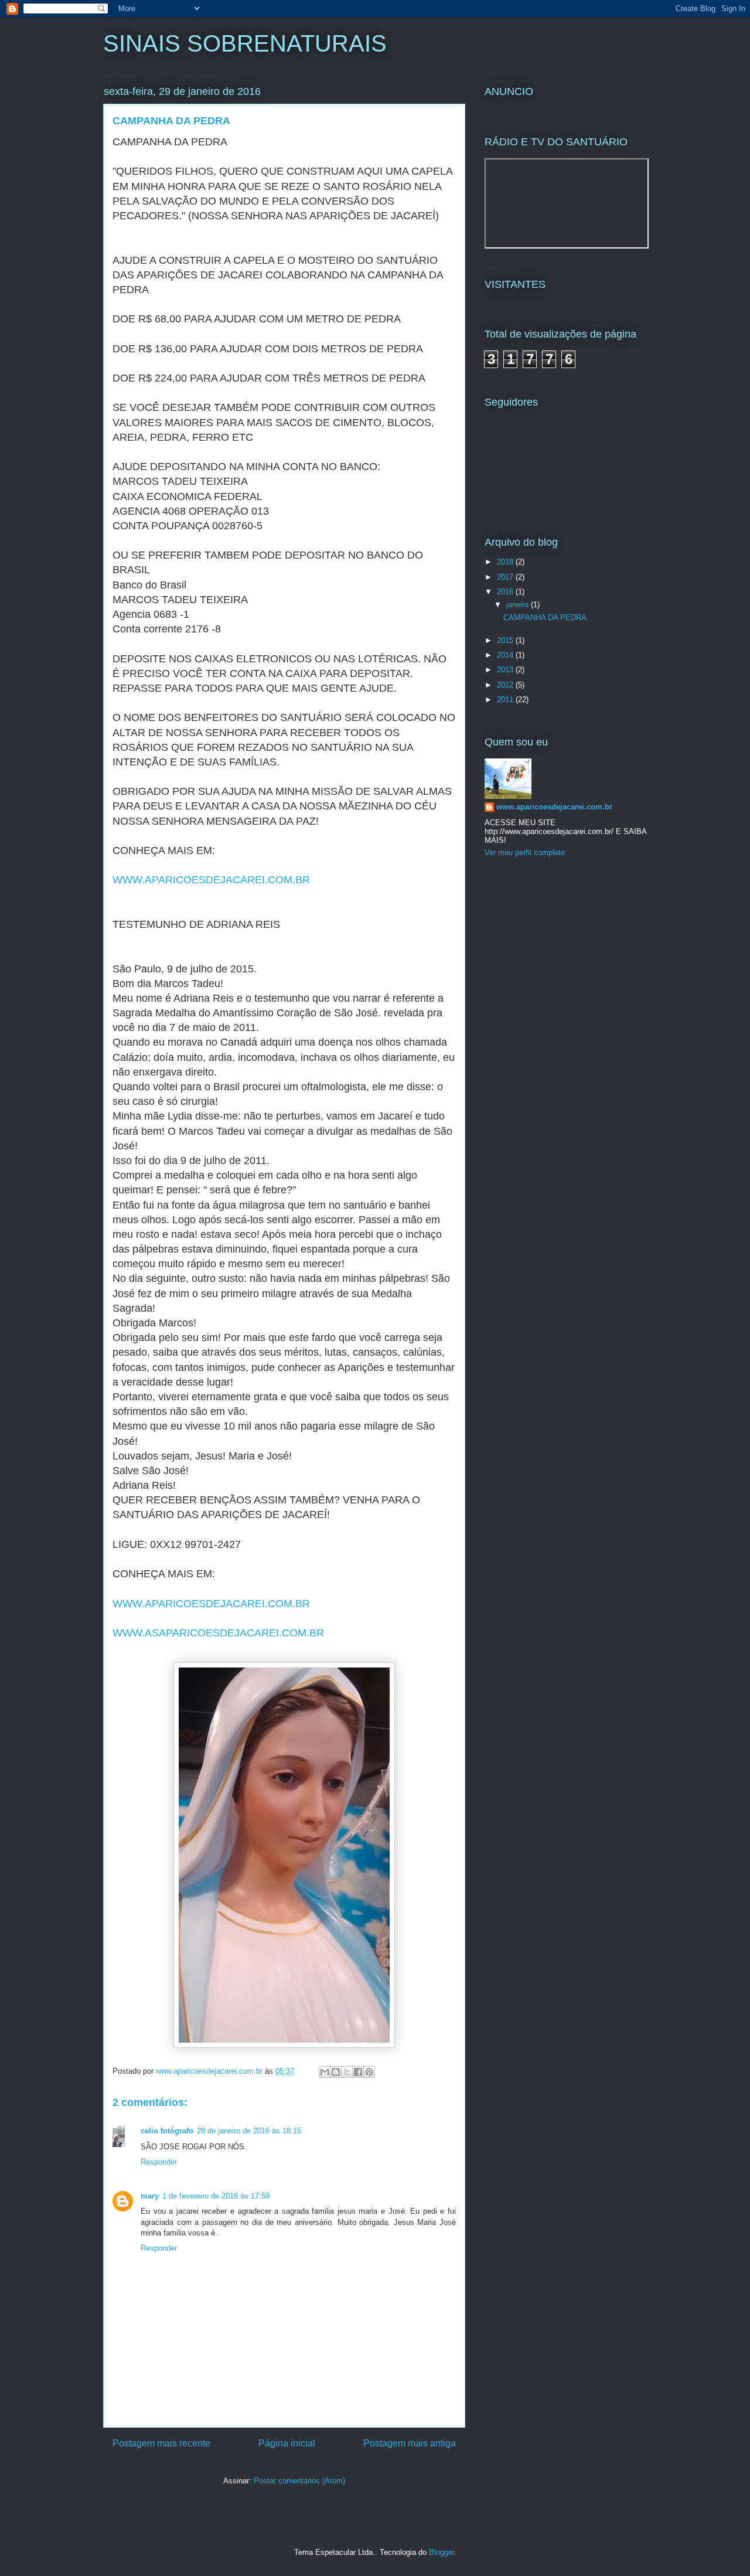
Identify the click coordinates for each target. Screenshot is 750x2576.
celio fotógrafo (167, 2131)
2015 (506, 640)
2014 (506, 655)
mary (150, 2196)
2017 (506, 577)
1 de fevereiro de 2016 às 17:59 (216, 2196)
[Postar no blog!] (336, 2072)
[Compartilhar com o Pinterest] (369, 2072)
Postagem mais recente (161, 2443)
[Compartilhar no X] (347, 2072)
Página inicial (287, 2443)
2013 (506, 670)
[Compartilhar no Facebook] (358, 2072)
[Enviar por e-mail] (325, 2072)
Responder (159, 2162)
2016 (506, 592)
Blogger (442, 2552)
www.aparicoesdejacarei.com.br (554, 807)
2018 (506, 562)
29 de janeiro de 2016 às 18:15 (249, 2131)
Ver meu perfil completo (525, 853)
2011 (506, 700)
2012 (506, 685)
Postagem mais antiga (410, 2443)
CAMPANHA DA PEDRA (545, 617)
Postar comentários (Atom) (299, 2481)
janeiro (519, 605)
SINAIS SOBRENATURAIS (245, 43)
